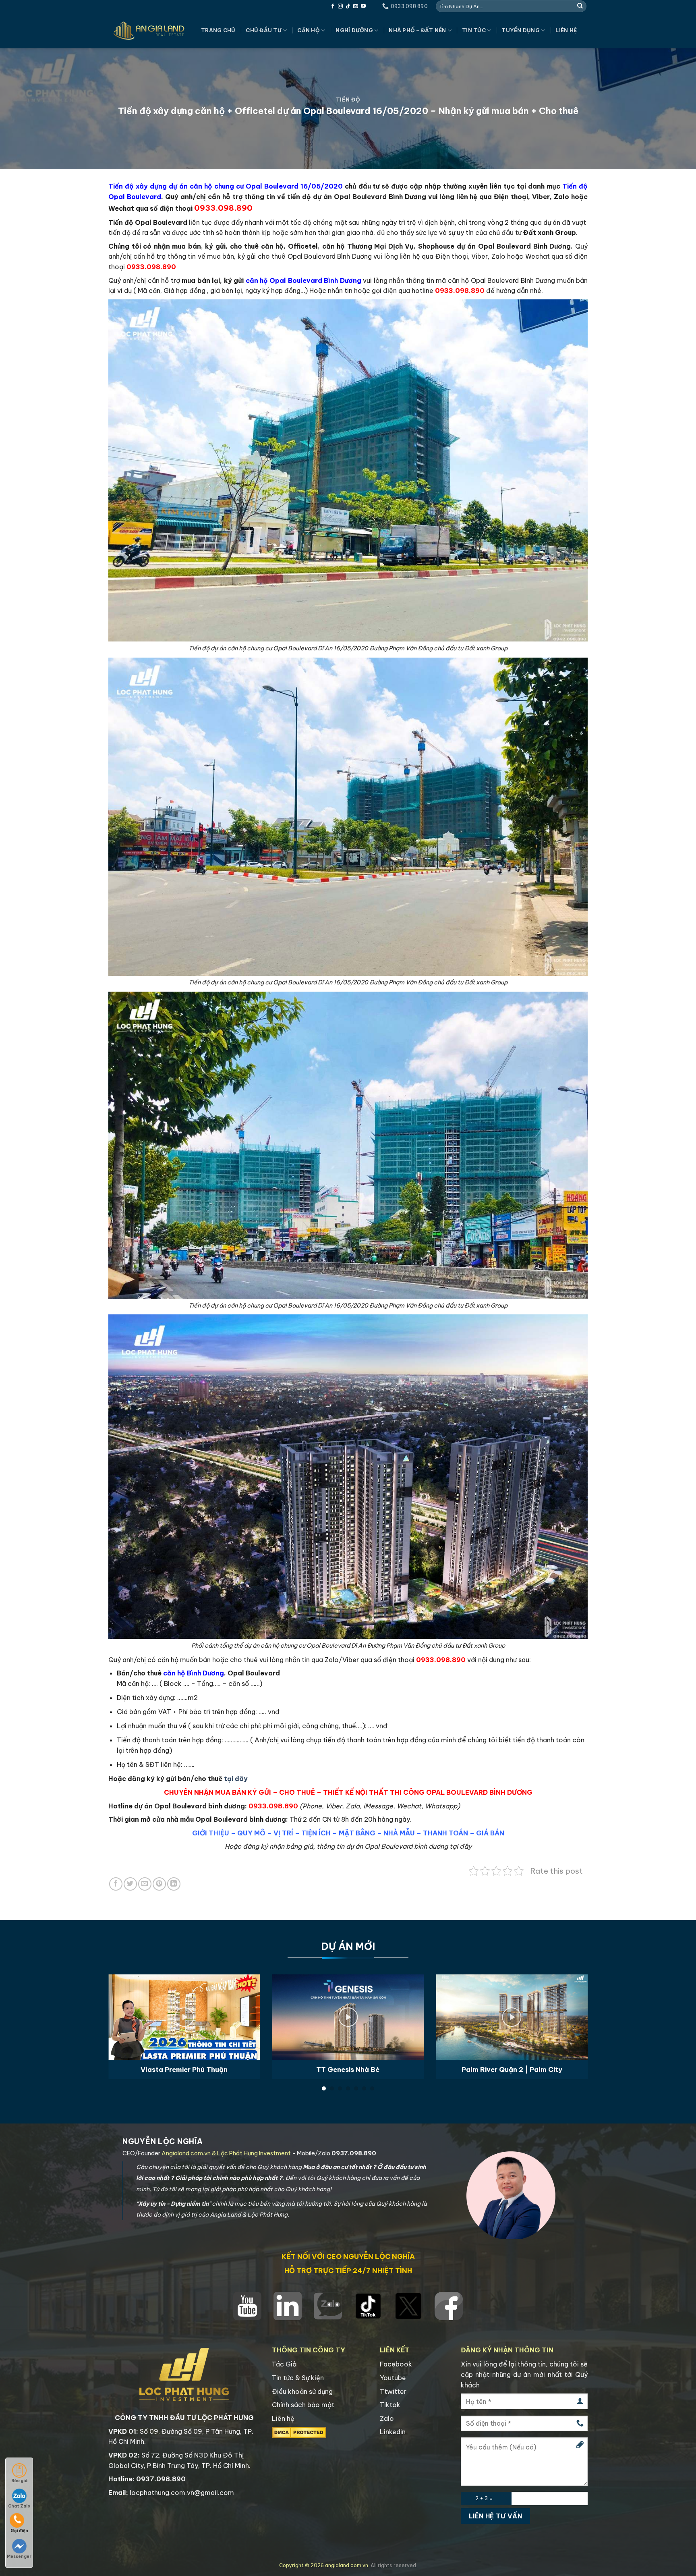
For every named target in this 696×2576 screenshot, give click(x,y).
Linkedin (393, 2432)
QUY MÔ (251, 1833)
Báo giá (19, 2481)
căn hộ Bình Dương (194, 1673)
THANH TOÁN (445, 1833)
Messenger (19, 2556)
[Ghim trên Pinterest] (159, 1884)
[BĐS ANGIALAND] (149, 31)
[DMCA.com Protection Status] (299, 2432)
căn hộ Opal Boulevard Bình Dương (304, 280)
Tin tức (474, 30)
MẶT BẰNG (357, 1833)
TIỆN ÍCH (316, 1833)
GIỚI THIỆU (211, 1833)
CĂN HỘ (309, 30)
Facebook (396, 2364)
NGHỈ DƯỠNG (354, 30)
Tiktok (390, 2405)
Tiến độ (348, 100)
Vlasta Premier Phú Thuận (184, 2069)
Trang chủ (218, 30)
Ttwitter (393, 2391)
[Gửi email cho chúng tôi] (356, 6)
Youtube (393, 2378)
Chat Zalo (19, 2506)
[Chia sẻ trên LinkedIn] (174, 1884)
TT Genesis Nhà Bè (348, 2069)
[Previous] (122, 2008)
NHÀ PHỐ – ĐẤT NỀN (417, 30)
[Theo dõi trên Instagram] (340, 6)
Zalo (387, 2418)
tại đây (236, 1779)
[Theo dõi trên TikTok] (348, 6)
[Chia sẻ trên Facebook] (116, 1884)
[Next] (574, 2008)
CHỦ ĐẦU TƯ (264, 30)
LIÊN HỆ (566, 30)
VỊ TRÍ (283, 1833)
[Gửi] (580, 6)
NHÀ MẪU (399, 1833)
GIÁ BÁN (490, 1833)
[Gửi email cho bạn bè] (145, 1884)
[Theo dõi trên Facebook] (333, 6)
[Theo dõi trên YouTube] (363, 6)
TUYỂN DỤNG (521, 30)
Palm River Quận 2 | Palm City (512, 2069)
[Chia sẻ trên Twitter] (130, 1884)
